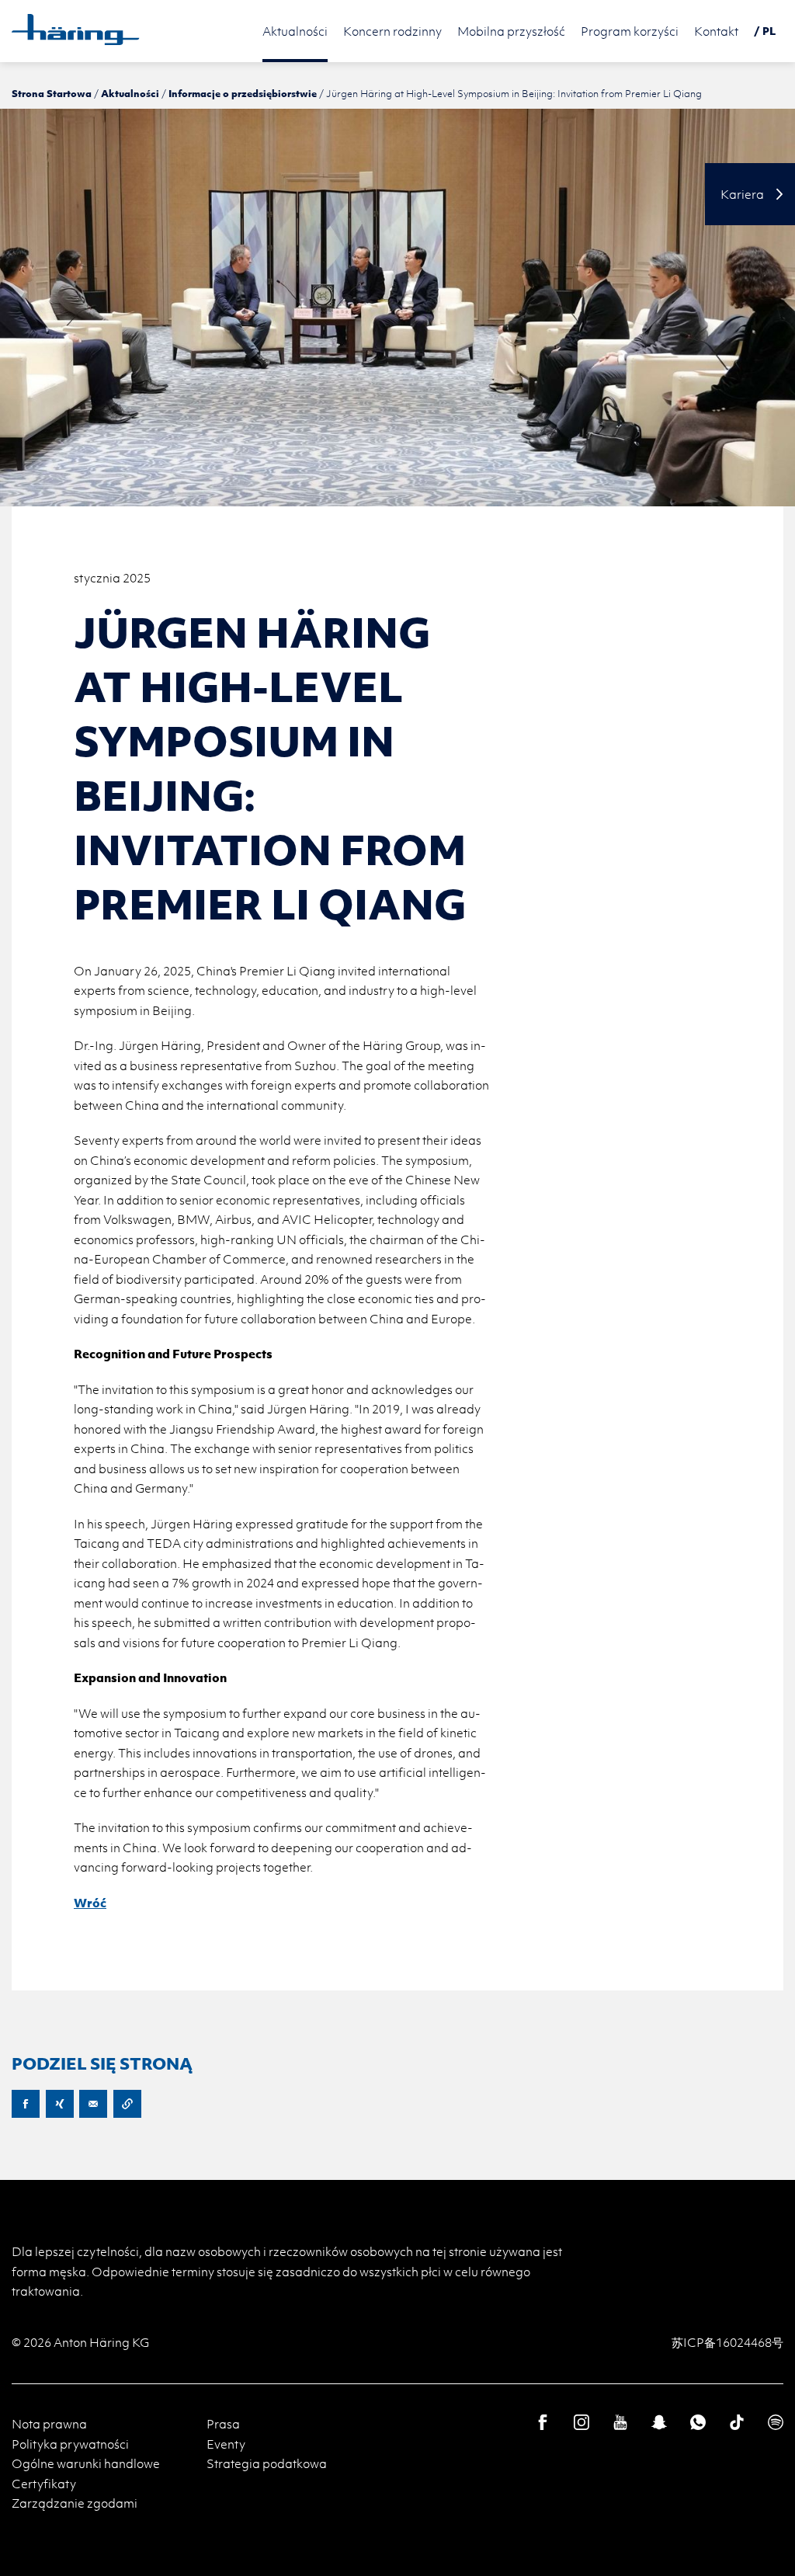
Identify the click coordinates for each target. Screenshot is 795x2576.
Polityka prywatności (70, 2444)
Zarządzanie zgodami (75, 2503)
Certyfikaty (44, 2484)
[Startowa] (76, 30)
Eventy (226, 2444)
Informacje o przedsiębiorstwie (243, 93)
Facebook (26, 2104)
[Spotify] (776, 2422)
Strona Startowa (52, 93)
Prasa (223, 2424)
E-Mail (93, 2104)
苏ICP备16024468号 (727, 2342)
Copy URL (127, 2104)
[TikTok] (737, 2422)
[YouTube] (620, 2422)
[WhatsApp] (698, 2422)
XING (60, 2104)
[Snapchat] (659, 2422)
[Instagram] (581, 2422)
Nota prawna (49, 2424)
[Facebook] (543, 2422)
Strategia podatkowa (267, 2463)
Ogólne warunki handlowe (86, 2463)
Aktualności (130, 93)
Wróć (90, 1903)
